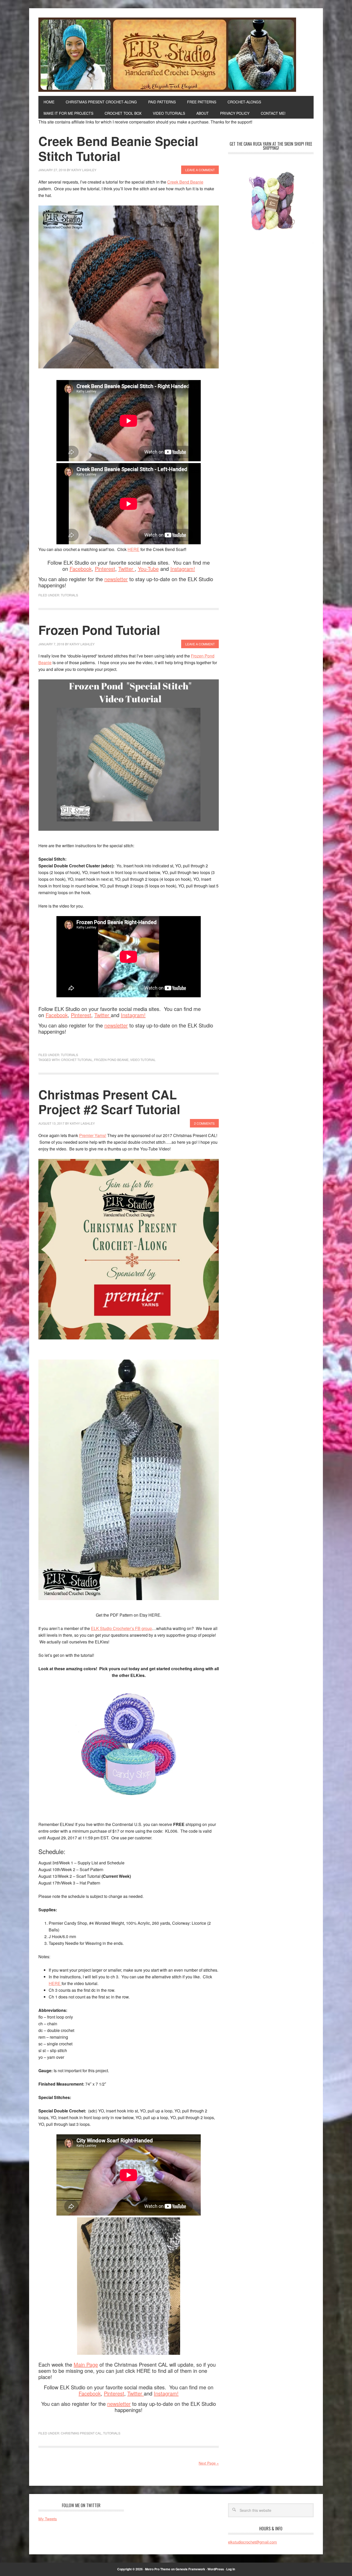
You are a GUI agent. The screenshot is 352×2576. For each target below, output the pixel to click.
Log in (231, 2569)
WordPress (216, 2569)
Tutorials (69, 595)
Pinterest (105, 569)
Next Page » (209, 2463)
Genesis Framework (190, 2569)
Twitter (127, 569)
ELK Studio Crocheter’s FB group (121, 1628)
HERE (133, 549)
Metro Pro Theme (158, 2569)
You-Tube (148, 569)
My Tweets (48, 2519)
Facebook (81, 569)
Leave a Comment (200, 170)
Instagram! (183, 569)
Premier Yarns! (93, 1135)
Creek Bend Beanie (185, 182)
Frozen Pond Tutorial (99, 630)
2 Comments (204, 1123)
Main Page (86, 2364)
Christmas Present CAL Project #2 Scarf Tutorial (109, 1102)
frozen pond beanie (111, 1060)
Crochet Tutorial (77, 1060)
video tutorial (143, 1060)
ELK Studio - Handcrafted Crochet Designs (176, 55)
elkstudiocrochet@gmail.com (253, 2542)
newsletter (116, 579)
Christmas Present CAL (81, 2433)
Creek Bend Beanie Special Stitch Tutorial (118, 148)
